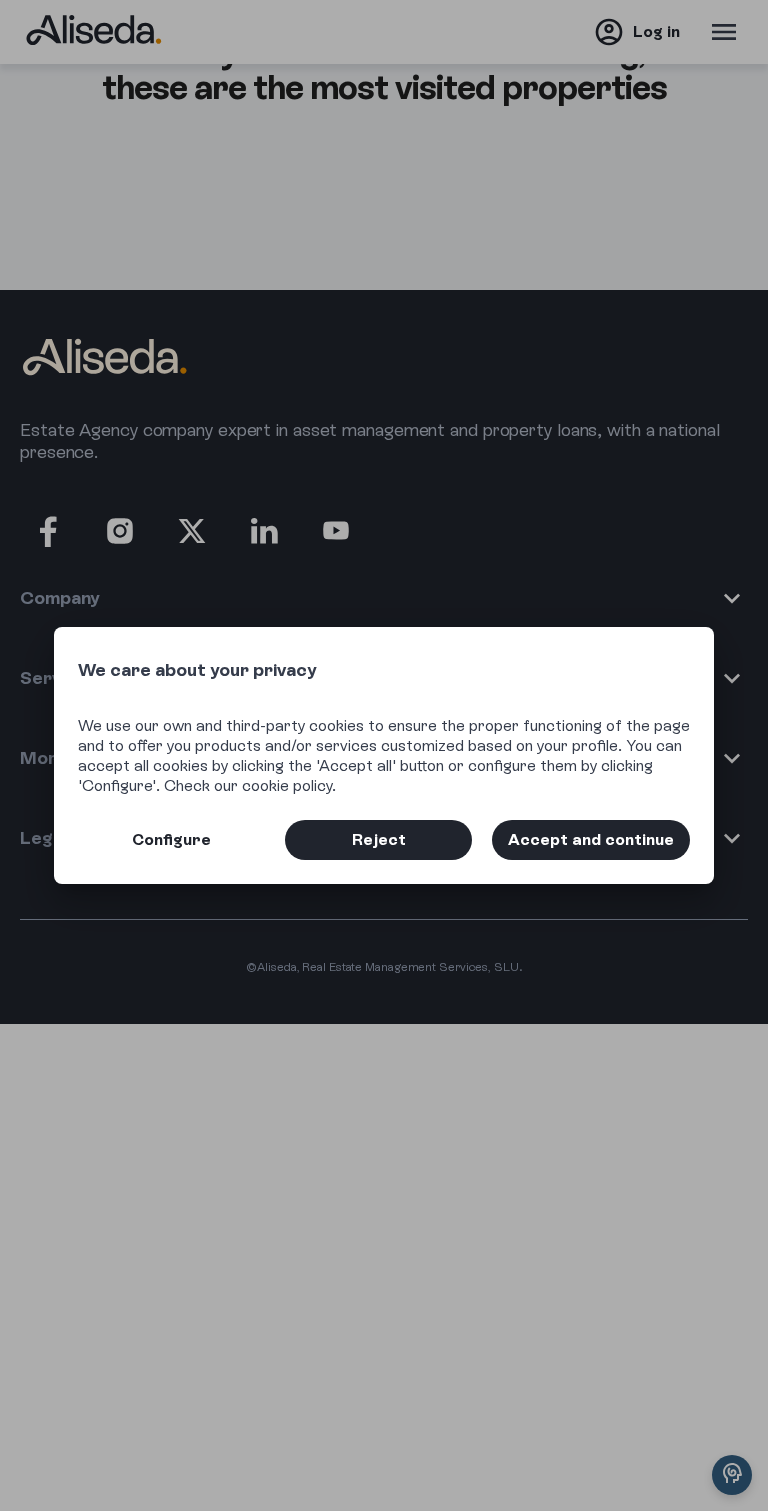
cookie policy (287, 785)
